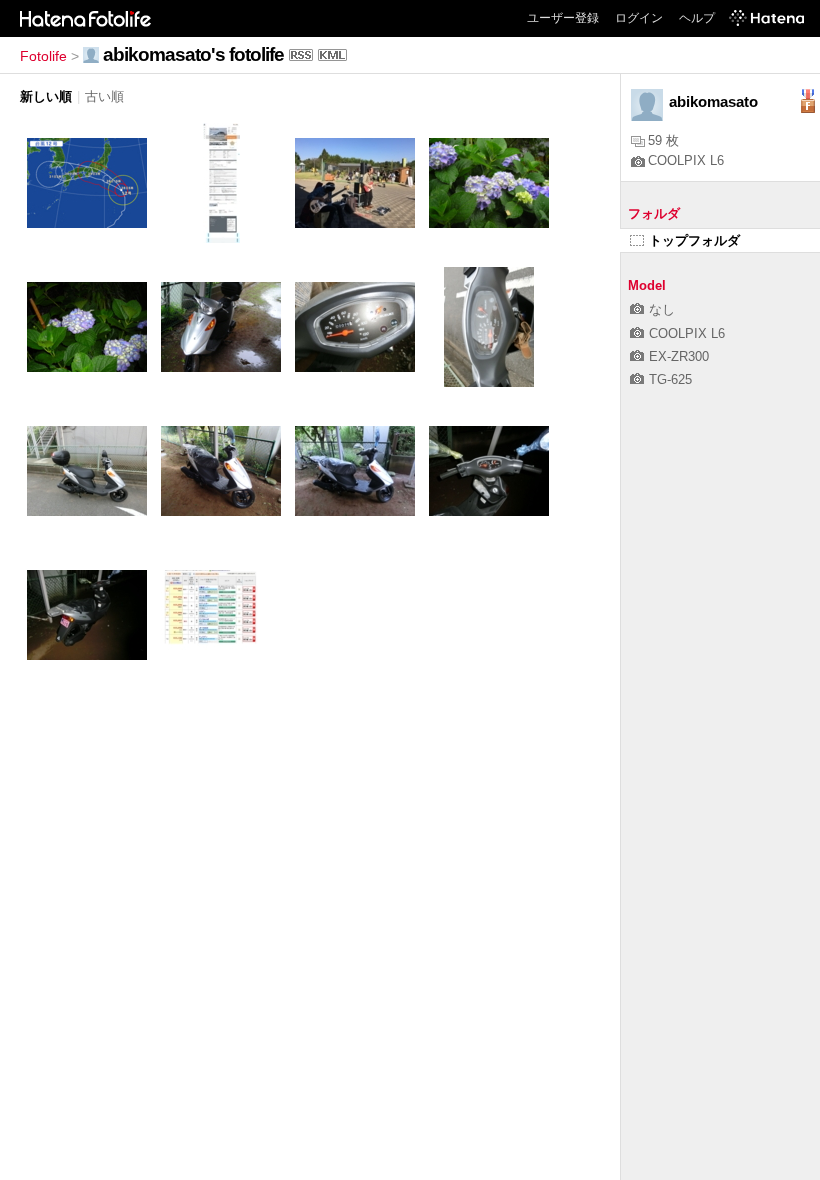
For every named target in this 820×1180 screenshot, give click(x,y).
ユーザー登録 (563, 18)
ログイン (639, 18)
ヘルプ (697, 18)
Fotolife (43, 56)
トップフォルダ (694, 240)
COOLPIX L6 (686, 160)
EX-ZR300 (679, 356)
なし (662, 309)
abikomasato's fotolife (193, 54)
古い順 (104, 96)
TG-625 (670, 379)
